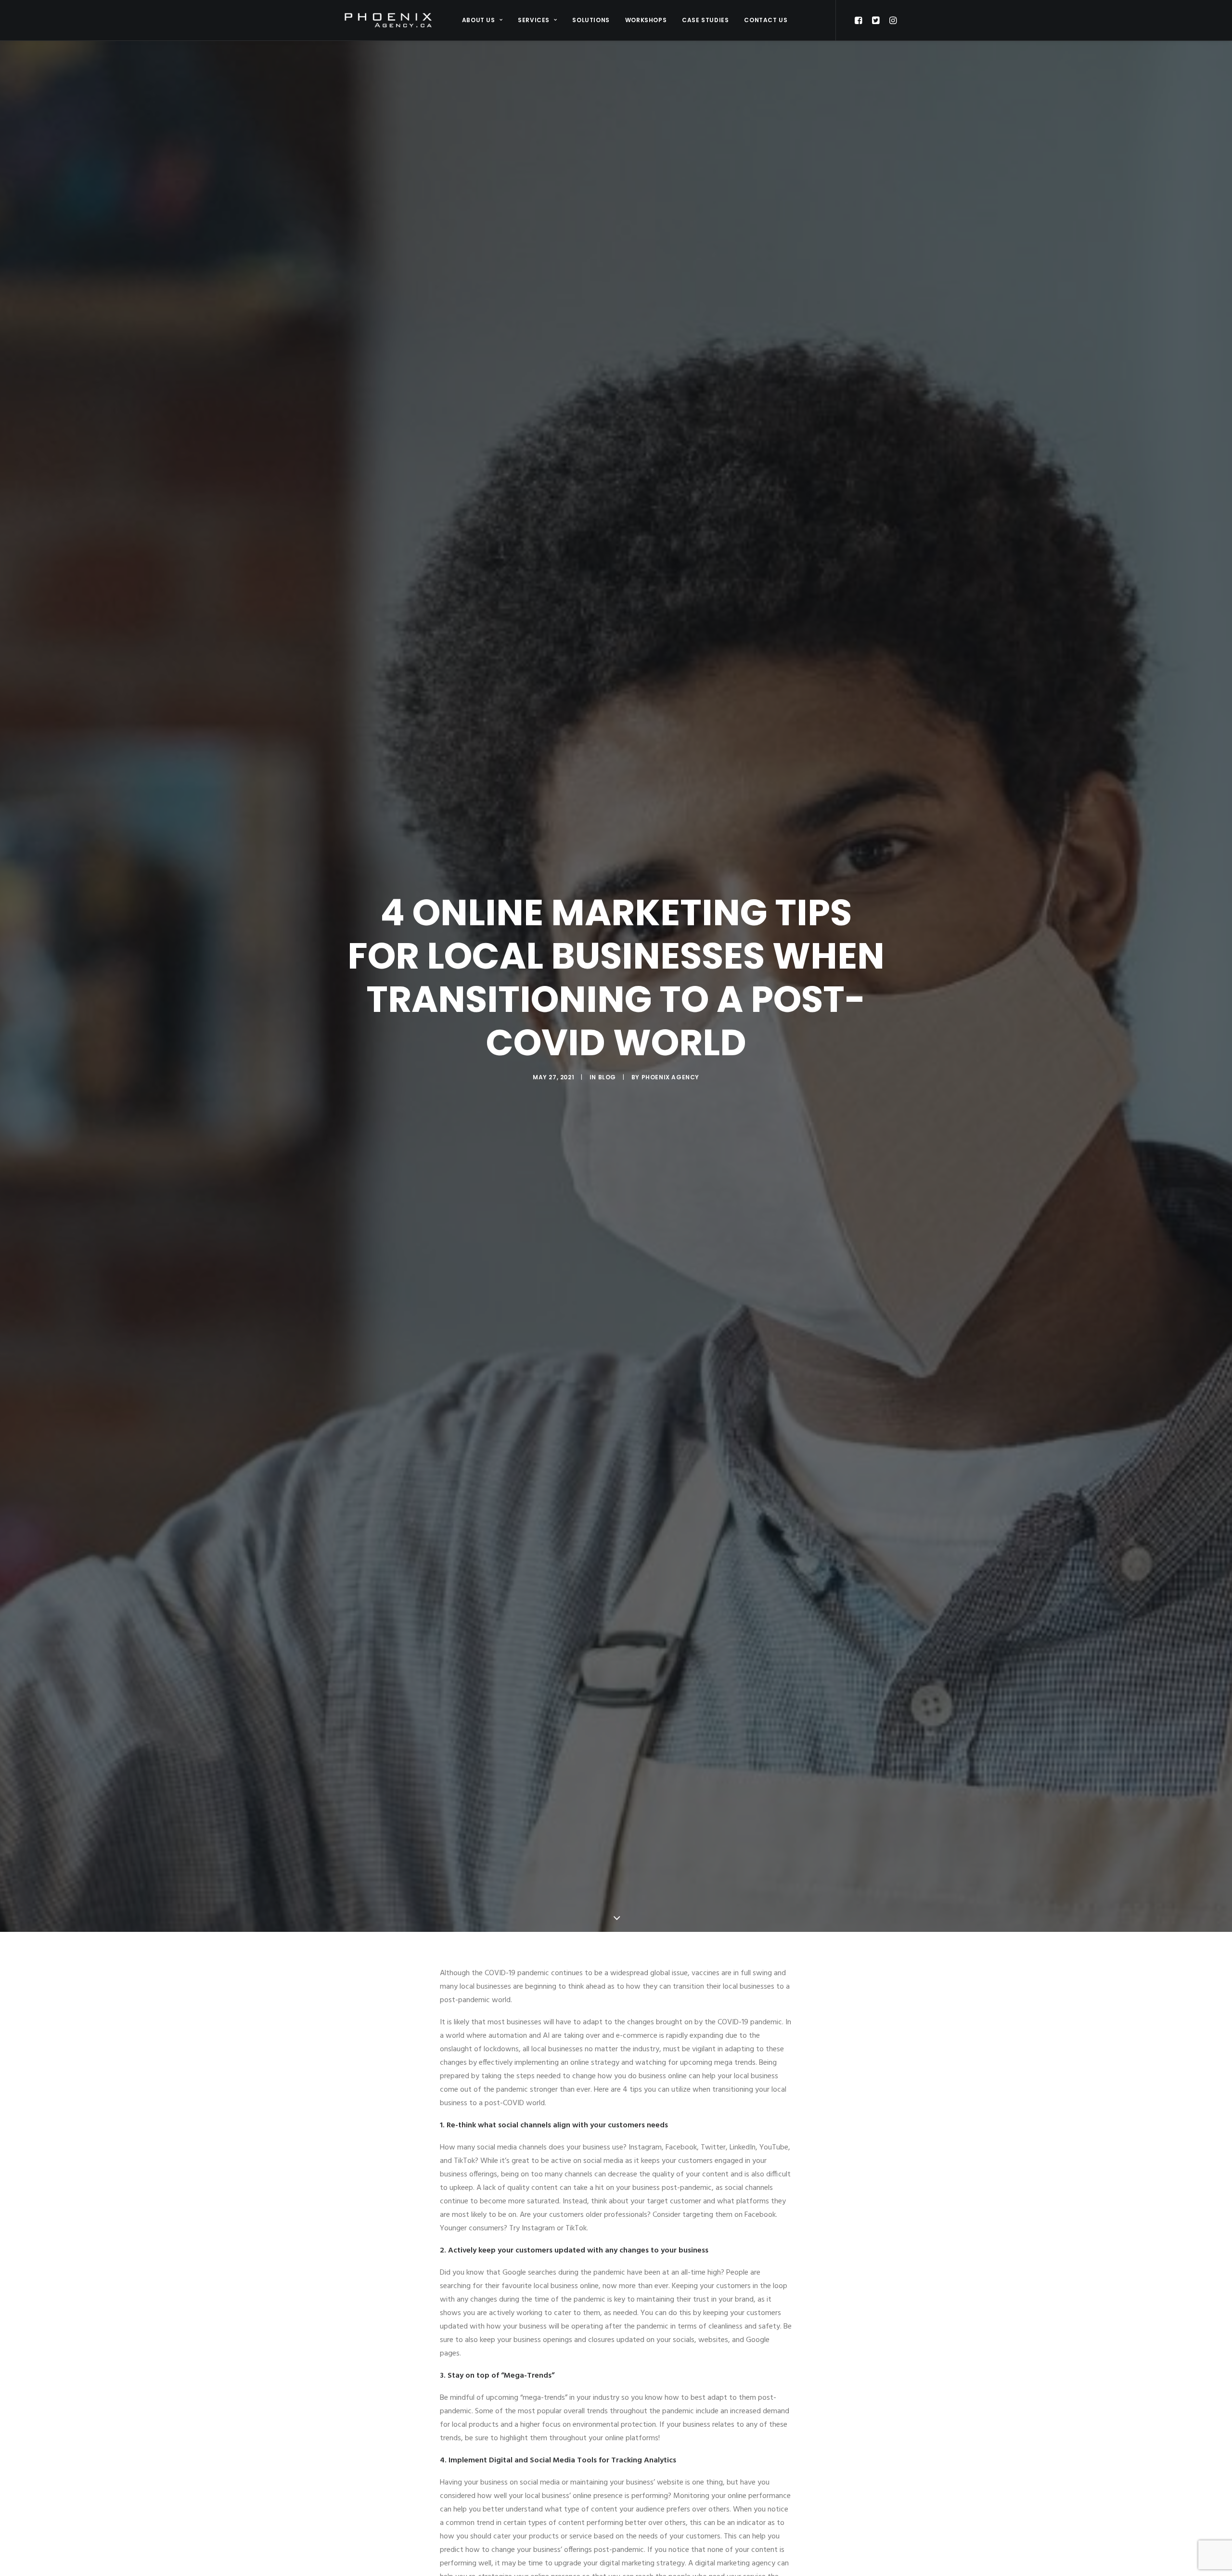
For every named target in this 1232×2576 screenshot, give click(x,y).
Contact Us (766, 20)
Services (534, 20)
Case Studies (705, 20)
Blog (607, 1077)
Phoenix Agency (670, 1077)
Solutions (591, 20)
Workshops (646, 20)
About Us (479, 20)
